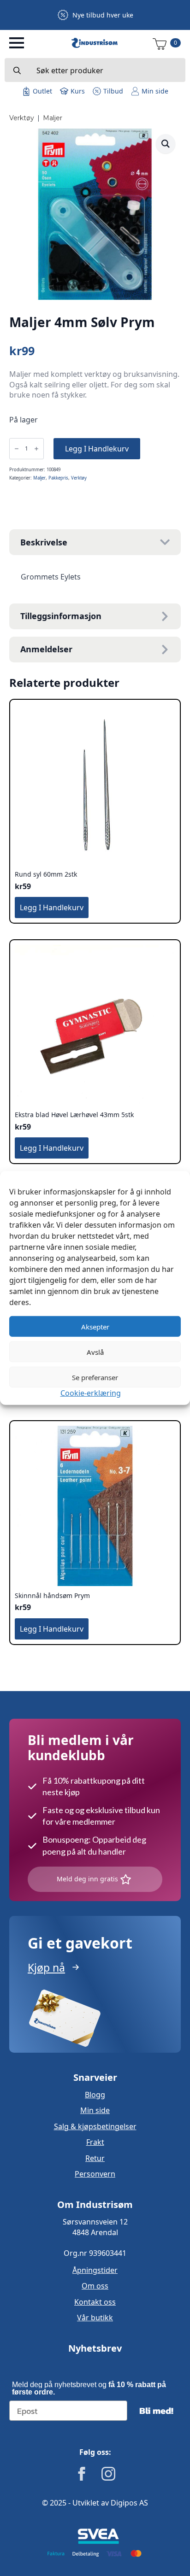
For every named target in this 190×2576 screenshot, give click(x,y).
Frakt (95, 2142)
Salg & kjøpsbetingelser (95, 2126)
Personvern (95, 2174)
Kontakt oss (95, 2302)
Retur (95, 2158)
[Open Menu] (17, 43)
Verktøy (22, 118)
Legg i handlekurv (97, 449)
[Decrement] (17, 449)
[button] (166, 144)
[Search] (17, 70)
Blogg (95, 2095)
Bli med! (156, 2411)
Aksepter (95, 1326)
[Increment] (36, 449)
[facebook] (82, 2474)
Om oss (95, 2286)
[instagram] (108, 2474)
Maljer (53, 118)
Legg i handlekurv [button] (52, 907)
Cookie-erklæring (91, 1393)
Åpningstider (95, 2270)
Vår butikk (95, 2318)
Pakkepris (58, 478)
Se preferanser (95, 1377)
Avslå (95, 1352)
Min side (95, 2110)
